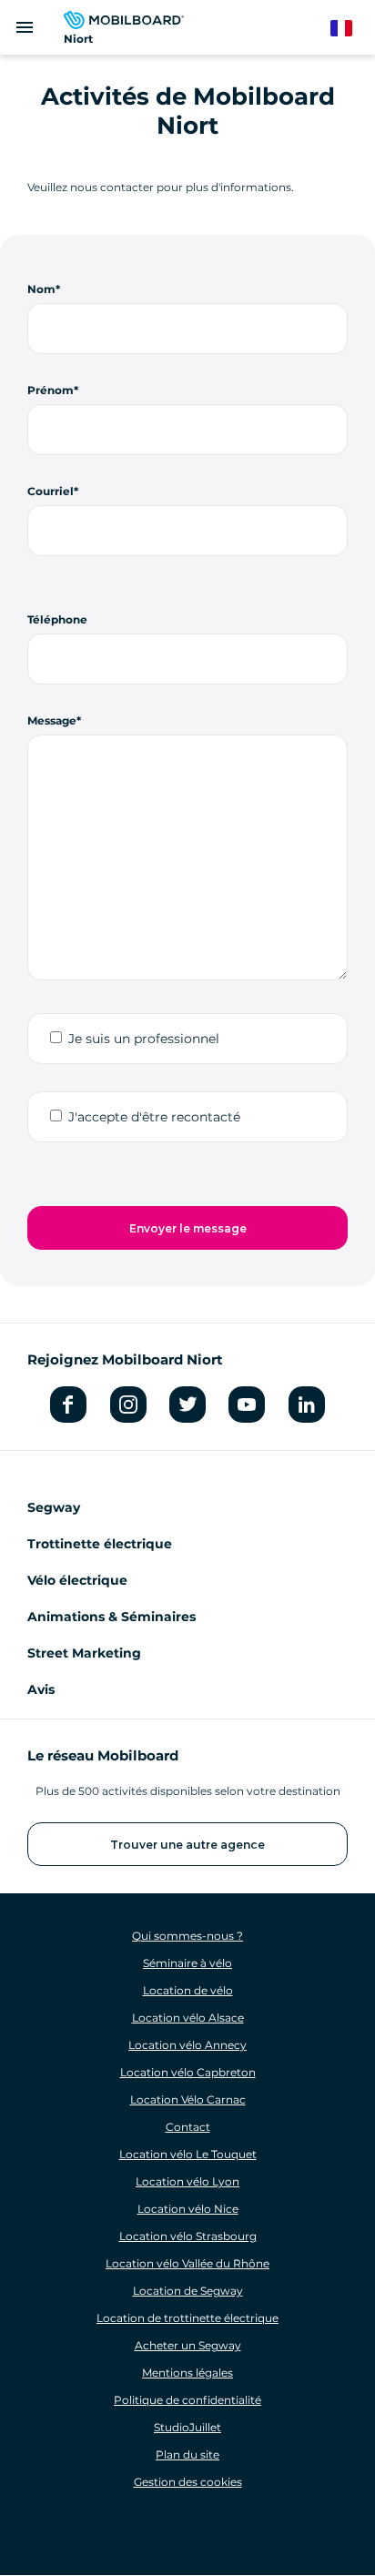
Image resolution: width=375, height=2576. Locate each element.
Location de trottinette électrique (187, 2318)
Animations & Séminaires (111, 1617)
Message (52, 720)
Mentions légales (187, 2373)
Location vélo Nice (188, 2209)
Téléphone (57, 619)
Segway (54, 1507)
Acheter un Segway (188, 2345)
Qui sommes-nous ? (187, 1936)
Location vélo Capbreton (188, 2072)
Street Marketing (84, 1653)
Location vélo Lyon (187, 2181)
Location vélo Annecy (187, 2045)
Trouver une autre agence (187, 1845)
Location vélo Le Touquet (188, 2154)
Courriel (51, 491)
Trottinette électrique (100, 1544)
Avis (41, 1689)
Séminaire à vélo (187, 1963)
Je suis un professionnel (144, 1039)
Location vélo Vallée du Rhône (187, 2263)
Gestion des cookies (188, 2482)
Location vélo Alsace (188, 2018)
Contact (188, 2127)
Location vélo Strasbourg (188, 2236)
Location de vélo (188, 1990)
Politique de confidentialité (187, 2400)
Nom (41, 289)
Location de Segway (188, 2291)
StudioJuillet (187, 2427)
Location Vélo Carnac (188, 2099)
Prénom (51, 390)
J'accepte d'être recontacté (154, 1117)
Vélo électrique (77, 1580)
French (350, 29)
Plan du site (187, 2454)
